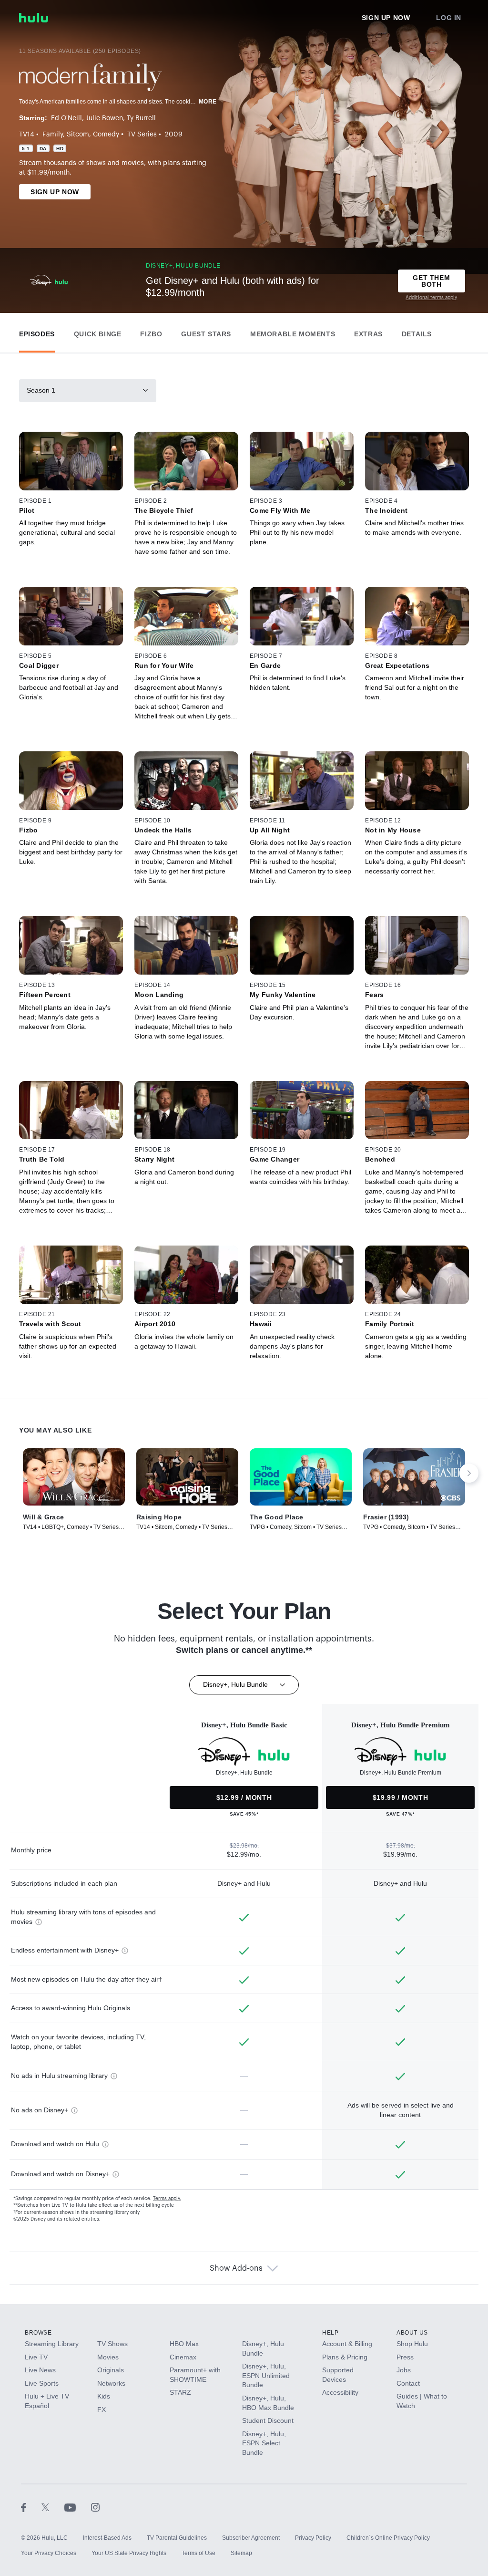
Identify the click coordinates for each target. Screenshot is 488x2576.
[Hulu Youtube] (78, 2507)
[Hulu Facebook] (31, 2507)
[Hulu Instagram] (95, 2507)
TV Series (142, 135)
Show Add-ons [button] (236, 2268)
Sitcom (78, 135)
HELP (330, 2333)
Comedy (106, 135)
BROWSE (38, 2333)
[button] (37, 332)
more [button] (208, 102)
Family (53, 135)
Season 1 (41, 390)
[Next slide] (469, 1473)
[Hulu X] (53, 2507)
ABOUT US (412, 2333)
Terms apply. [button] (167, 2199)
